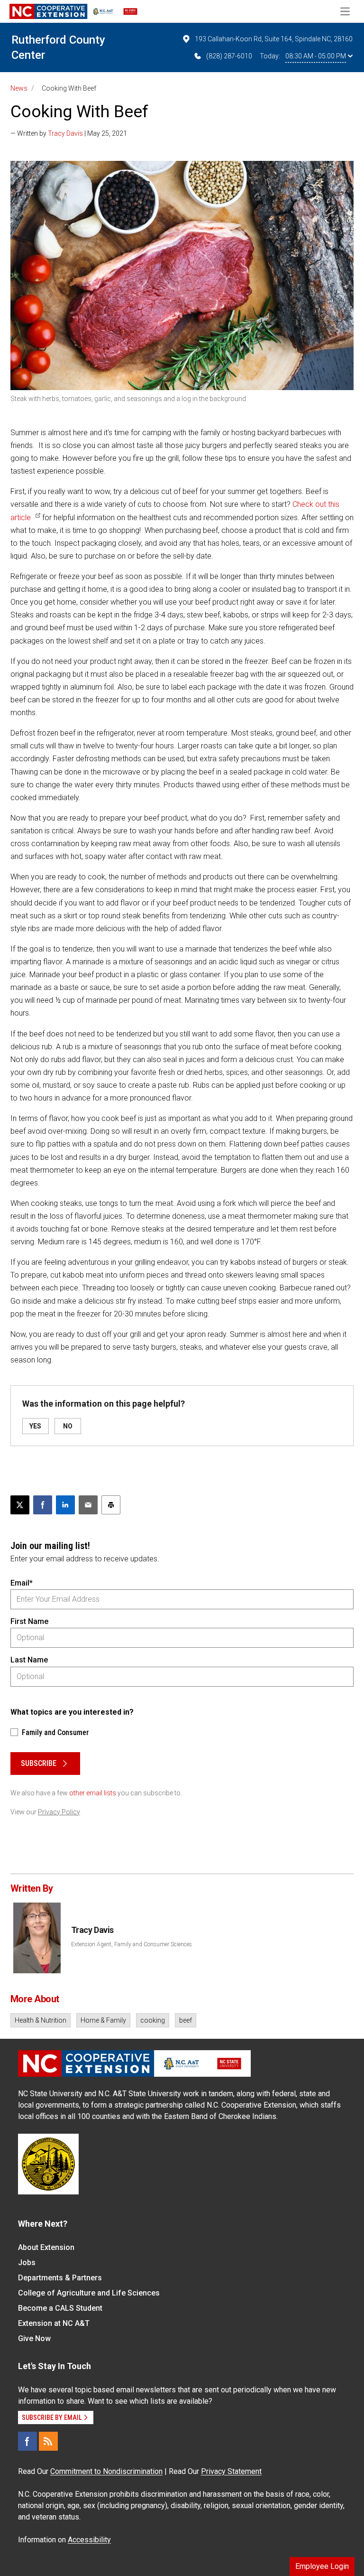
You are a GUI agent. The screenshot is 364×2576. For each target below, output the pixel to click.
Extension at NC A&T (54, 2323)
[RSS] (48, 2441)
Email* (22, 1583)
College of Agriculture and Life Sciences (89, 2293)
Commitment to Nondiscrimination (106, 2471)
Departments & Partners (60, 2278)
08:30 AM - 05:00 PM (316, 56)
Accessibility (89, 2540)
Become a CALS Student (60, 2308)
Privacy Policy (59, 1812)
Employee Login (322, 2566)
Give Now (34, 2338)
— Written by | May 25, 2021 (69, 133)
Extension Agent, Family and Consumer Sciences (132, 1944)
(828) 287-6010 (229, 56)
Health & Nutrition (41, 2020)
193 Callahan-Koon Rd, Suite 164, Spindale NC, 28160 (274, 39)
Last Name (29, 1660)
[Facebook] (27, 2441)
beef (186, 2020)
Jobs (27, 2263)
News (19, 88)
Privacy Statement (231, 2471)
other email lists (93, 1793)
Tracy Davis (65, 133)
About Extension (46, 2247)
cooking (153, 2020)
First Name (29, 1621)
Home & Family (103, 2020)
